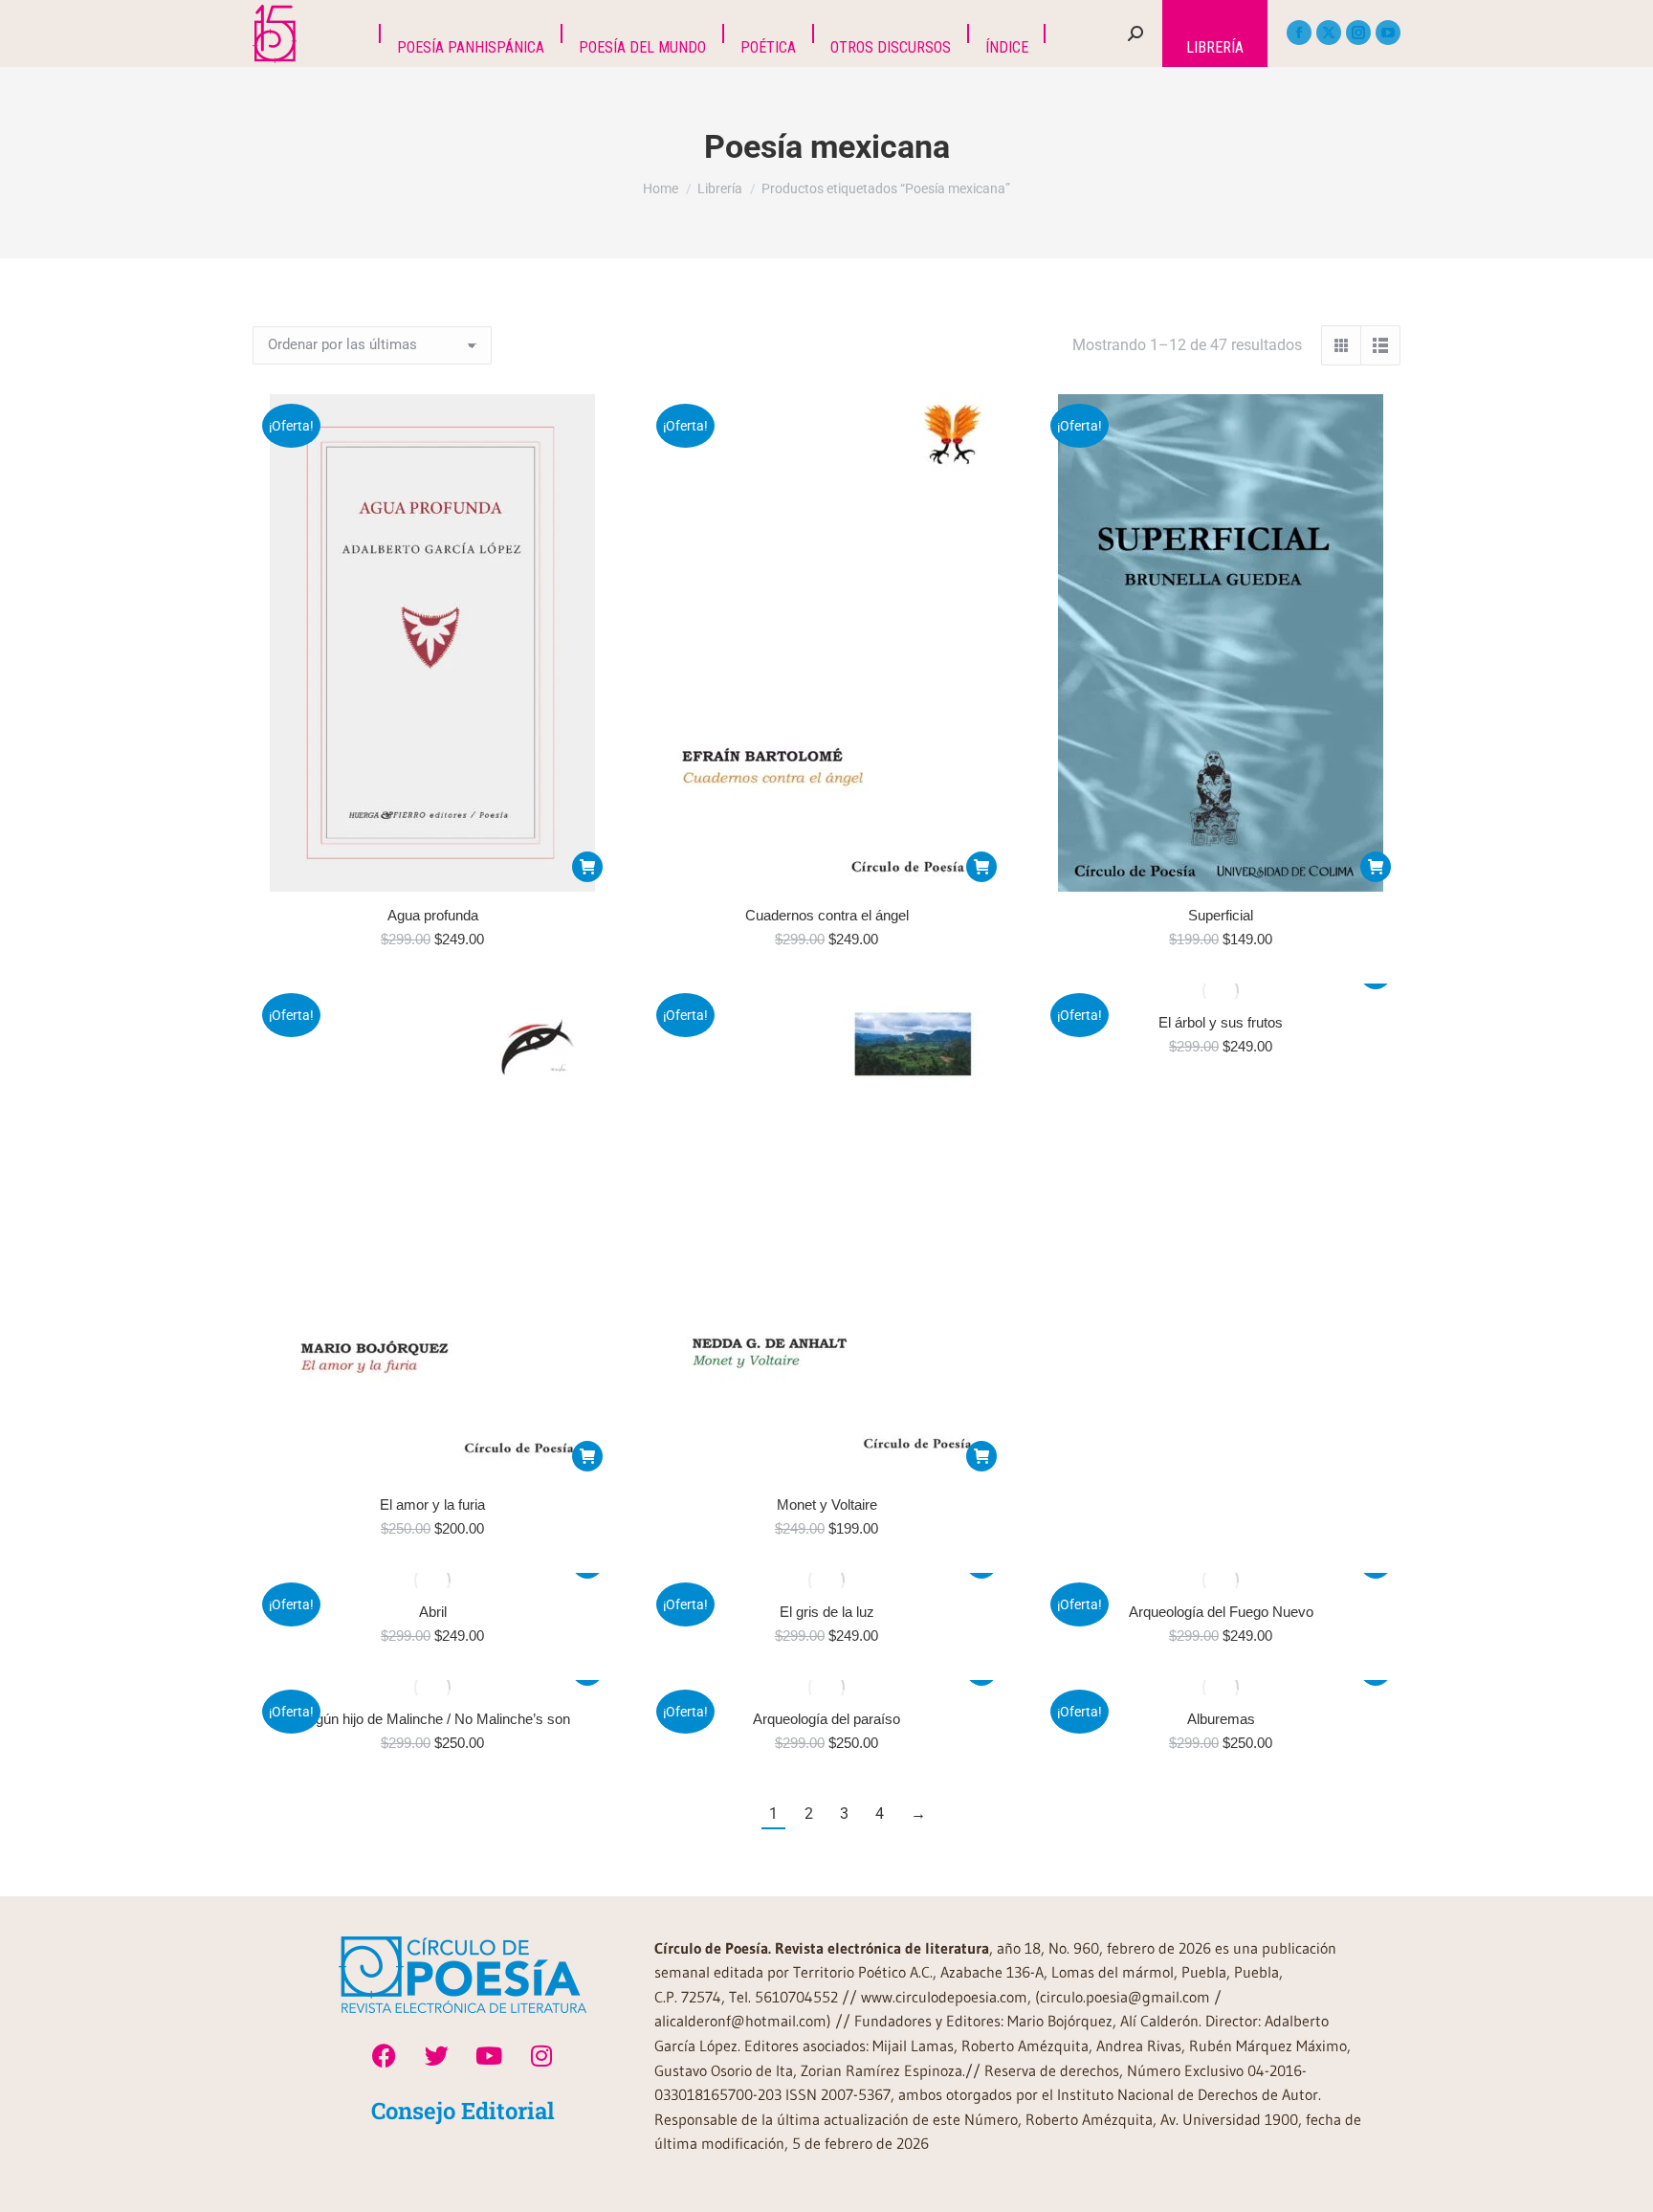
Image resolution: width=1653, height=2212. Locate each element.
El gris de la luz (827, 1612)
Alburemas (1221, 1719)
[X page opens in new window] (1329, 33)
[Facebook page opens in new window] (1299, 33)
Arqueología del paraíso (826, 1719)
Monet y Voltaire (827, 1504)
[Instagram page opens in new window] (1358, 33)
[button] (587, 867)
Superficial (1221, 915)
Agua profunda (433, 915)
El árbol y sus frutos (1221, 1022)
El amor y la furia (432, 1504)
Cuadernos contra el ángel (827, 915)
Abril (433, 1612)
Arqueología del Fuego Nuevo (1221, 1612)
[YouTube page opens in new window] (1388, 33)
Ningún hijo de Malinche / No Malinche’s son (432, 1719)
